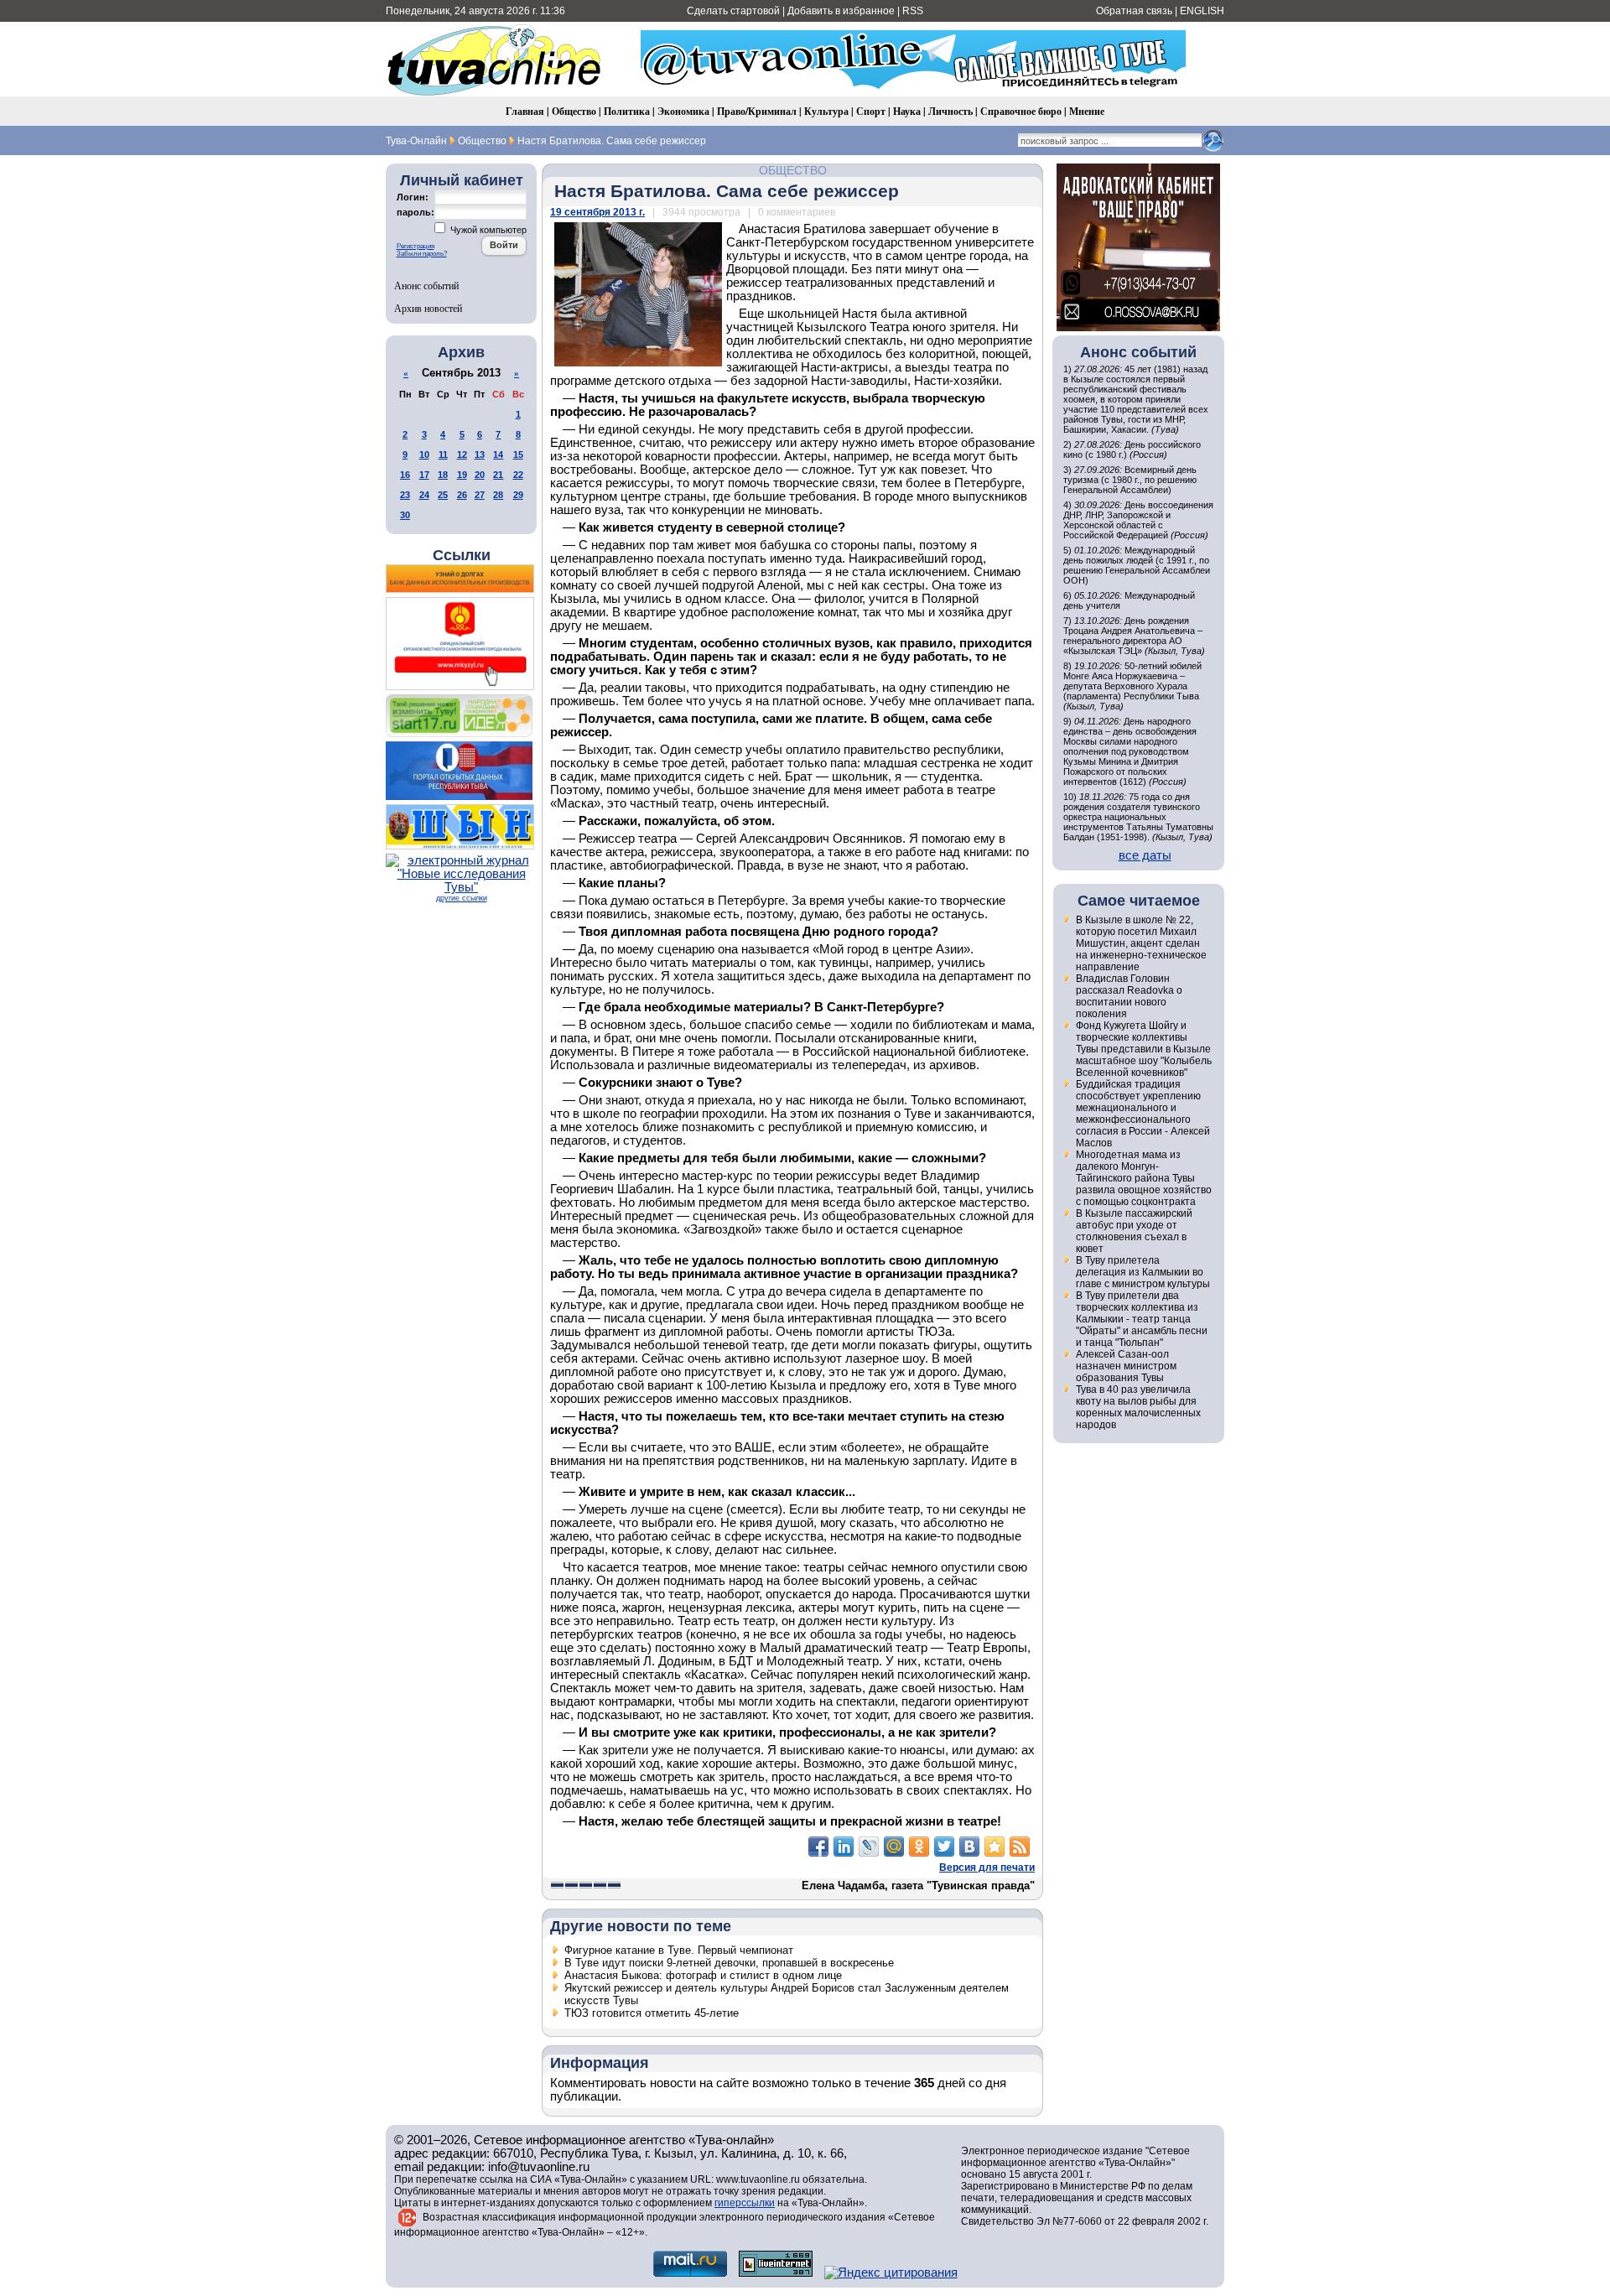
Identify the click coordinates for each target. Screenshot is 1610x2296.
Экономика (683, 111)
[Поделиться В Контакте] (969, 1847)
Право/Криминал (757, 111)
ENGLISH (1202, 11)
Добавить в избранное (841, 11)
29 (518, 495)
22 (518, 475)
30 (405, 515)
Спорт (871, 111)
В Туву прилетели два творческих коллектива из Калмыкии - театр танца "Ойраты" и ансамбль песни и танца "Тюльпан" (1142, 1319)
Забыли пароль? (422, 254)
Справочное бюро (1021, 111)
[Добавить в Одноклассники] (919, 1847)
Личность (950, 111)
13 (480, 455)
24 (424, 495)
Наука (907, 111)
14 (498, 455)
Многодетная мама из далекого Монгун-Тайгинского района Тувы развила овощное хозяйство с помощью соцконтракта (1144, 1178)
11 (443, 455)
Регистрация (415, 246)
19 (462, 475)
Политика (627, 111)
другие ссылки (462, 898)
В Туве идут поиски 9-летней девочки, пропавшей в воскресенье (729, 1963)
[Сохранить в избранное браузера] (995, 1847)
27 (480, 495)
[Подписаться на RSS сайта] (1020, 1847)
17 (424, 475)
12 (462, 455)
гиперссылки (745, 2203)
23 (405, 495)
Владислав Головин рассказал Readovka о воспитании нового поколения (1129, 996)
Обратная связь (1134, 11)
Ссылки (462, 555)
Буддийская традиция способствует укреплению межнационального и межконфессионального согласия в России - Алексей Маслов (1143, 1114)
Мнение (1087, 111)
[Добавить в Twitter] (944, 1847)
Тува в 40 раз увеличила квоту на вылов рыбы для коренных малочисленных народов (1138, 1407)
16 (405, 475)
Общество (574, 111)
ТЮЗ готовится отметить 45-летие (652, 2013)
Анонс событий (426, 285)
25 (443, 495)
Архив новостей (428, 308)
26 (462, 495)
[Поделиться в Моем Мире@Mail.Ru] (894, 1847)
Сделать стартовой (733, 11)
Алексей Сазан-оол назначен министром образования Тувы (1126, 1366)
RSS (913, 11)
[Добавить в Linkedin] (844, 1847)
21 (498, 475)
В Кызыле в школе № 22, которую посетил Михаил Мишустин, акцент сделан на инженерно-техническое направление (1141, 943)
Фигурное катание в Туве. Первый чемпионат (679, 1950)
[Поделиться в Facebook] (818, 1847)
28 (498, 495)
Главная (525, 111)
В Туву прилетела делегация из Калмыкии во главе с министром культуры (1143, 1272)
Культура (826, 111)
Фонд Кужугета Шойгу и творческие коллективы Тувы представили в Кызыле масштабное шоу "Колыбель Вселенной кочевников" (1144, 1049)
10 (424, 455)
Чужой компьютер (487, 230)
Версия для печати (987, 1867)
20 (480, 475)
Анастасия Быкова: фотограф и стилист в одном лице (703, 1975)
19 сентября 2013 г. (597, 212)
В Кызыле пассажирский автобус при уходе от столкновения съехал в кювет (1134, 1231)
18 (443, 475)
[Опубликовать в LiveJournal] (869, 1847)
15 (518, 455)
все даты (1145, 855)
